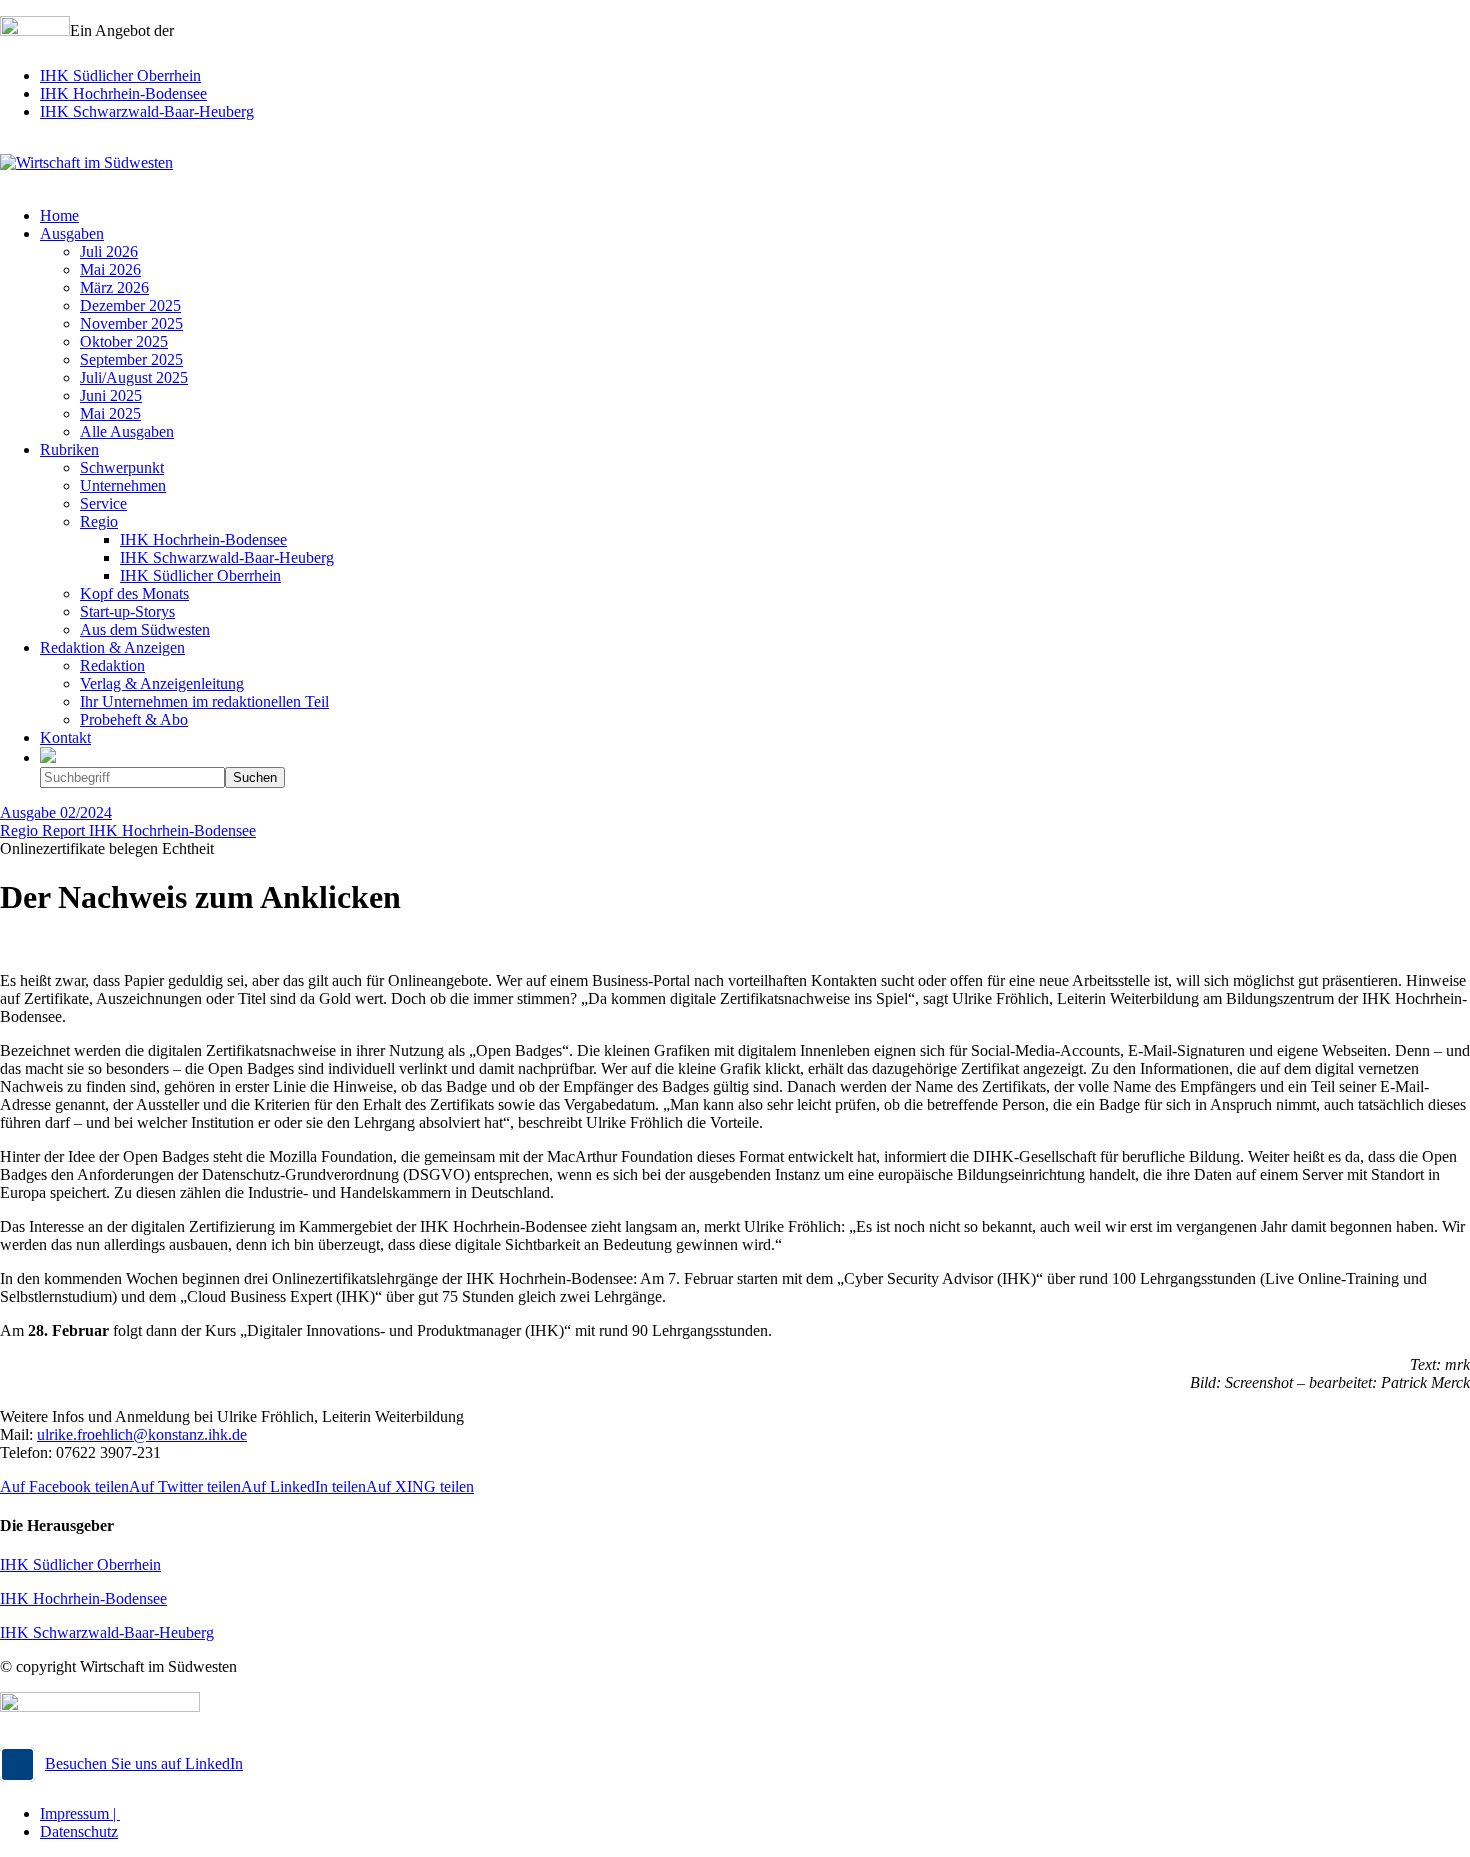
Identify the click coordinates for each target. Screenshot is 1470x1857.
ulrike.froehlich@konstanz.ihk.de (142, 1434)
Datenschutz (79, 1831)
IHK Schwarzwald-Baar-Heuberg (147, 111)
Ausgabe (56, 812)
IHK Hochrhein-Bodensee (123, 93)
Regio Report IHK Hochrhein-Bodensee (128, 830)
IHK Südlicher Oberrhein (120, 75)
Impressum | (80, 1813)
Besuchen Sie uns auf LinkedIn (144, 1763)
